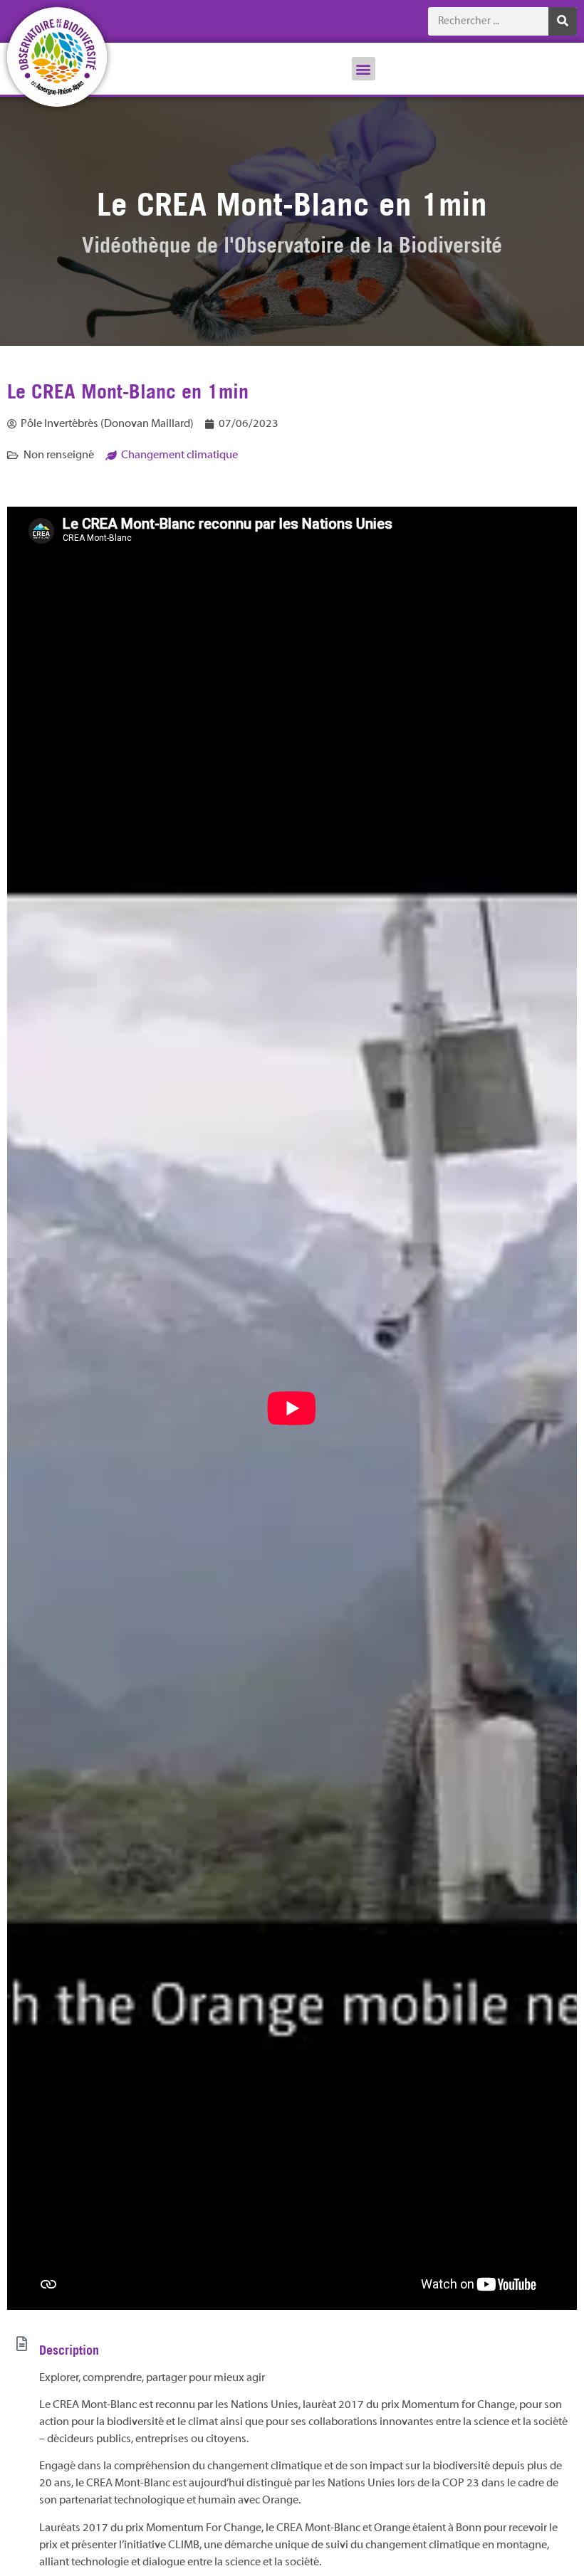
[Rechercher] (563, 21)
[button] (364, 69)
